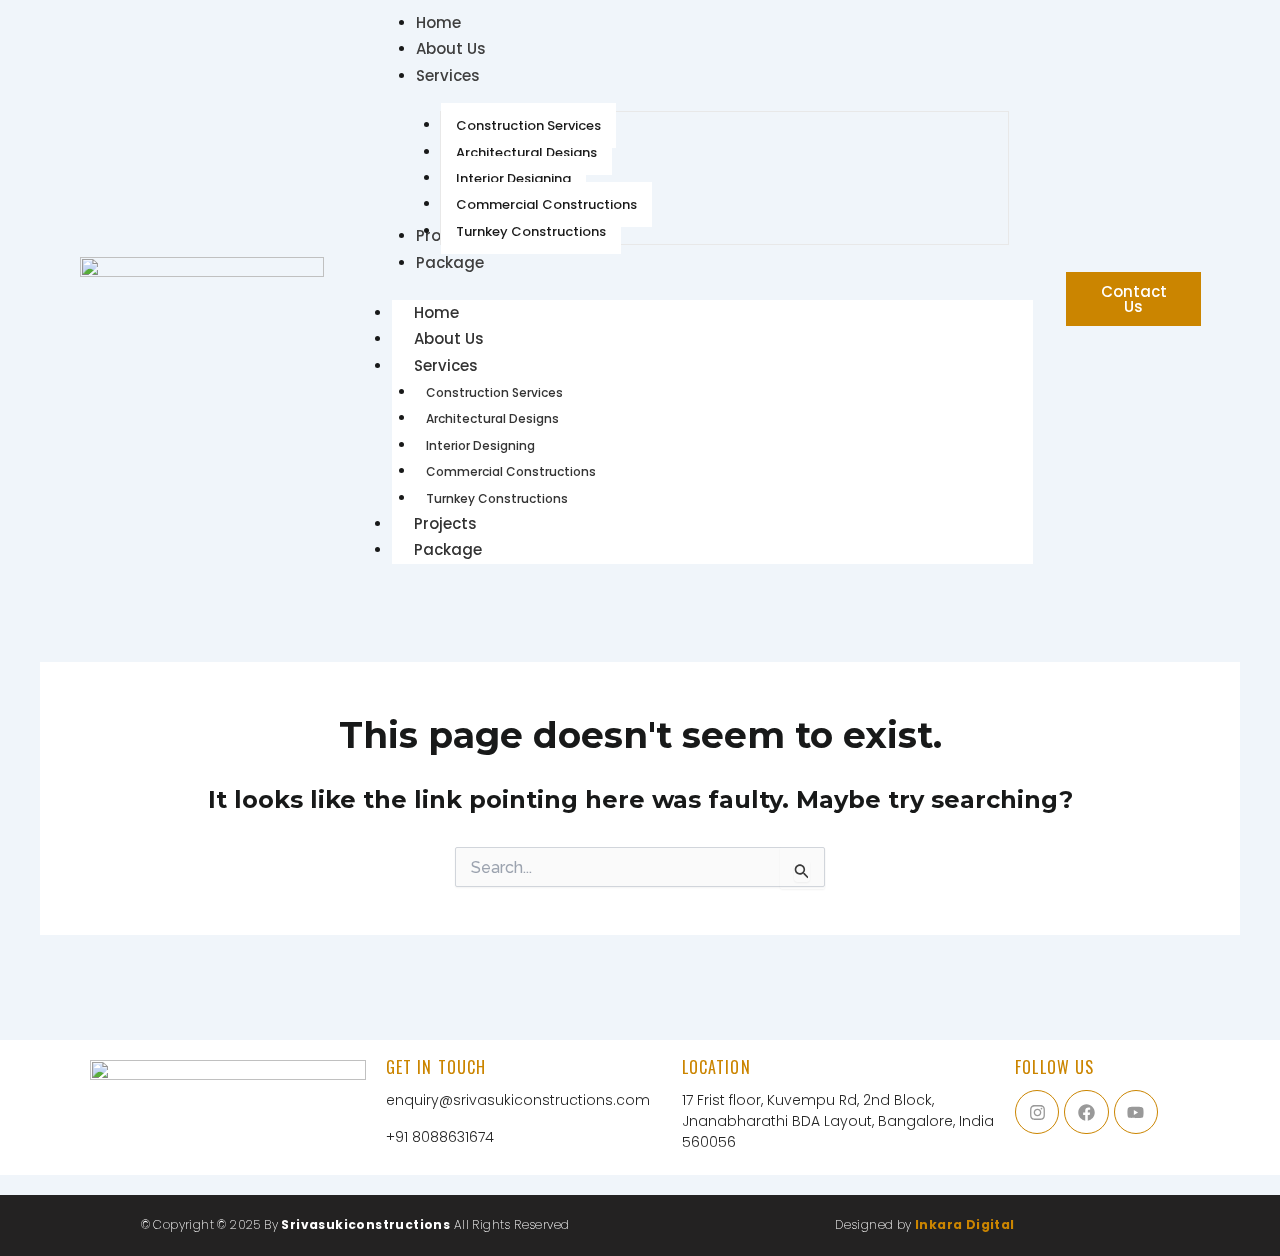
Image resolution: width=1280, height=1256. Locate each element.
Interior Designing (480, 445)
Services (446, 365)
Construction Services (494, 392)
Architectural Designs (492, 418)
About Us (449, 338)
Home (436, 312)
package (448, 549)
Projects (445, 523)
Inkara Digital (965, 1224)
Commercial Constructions (511, 471)
